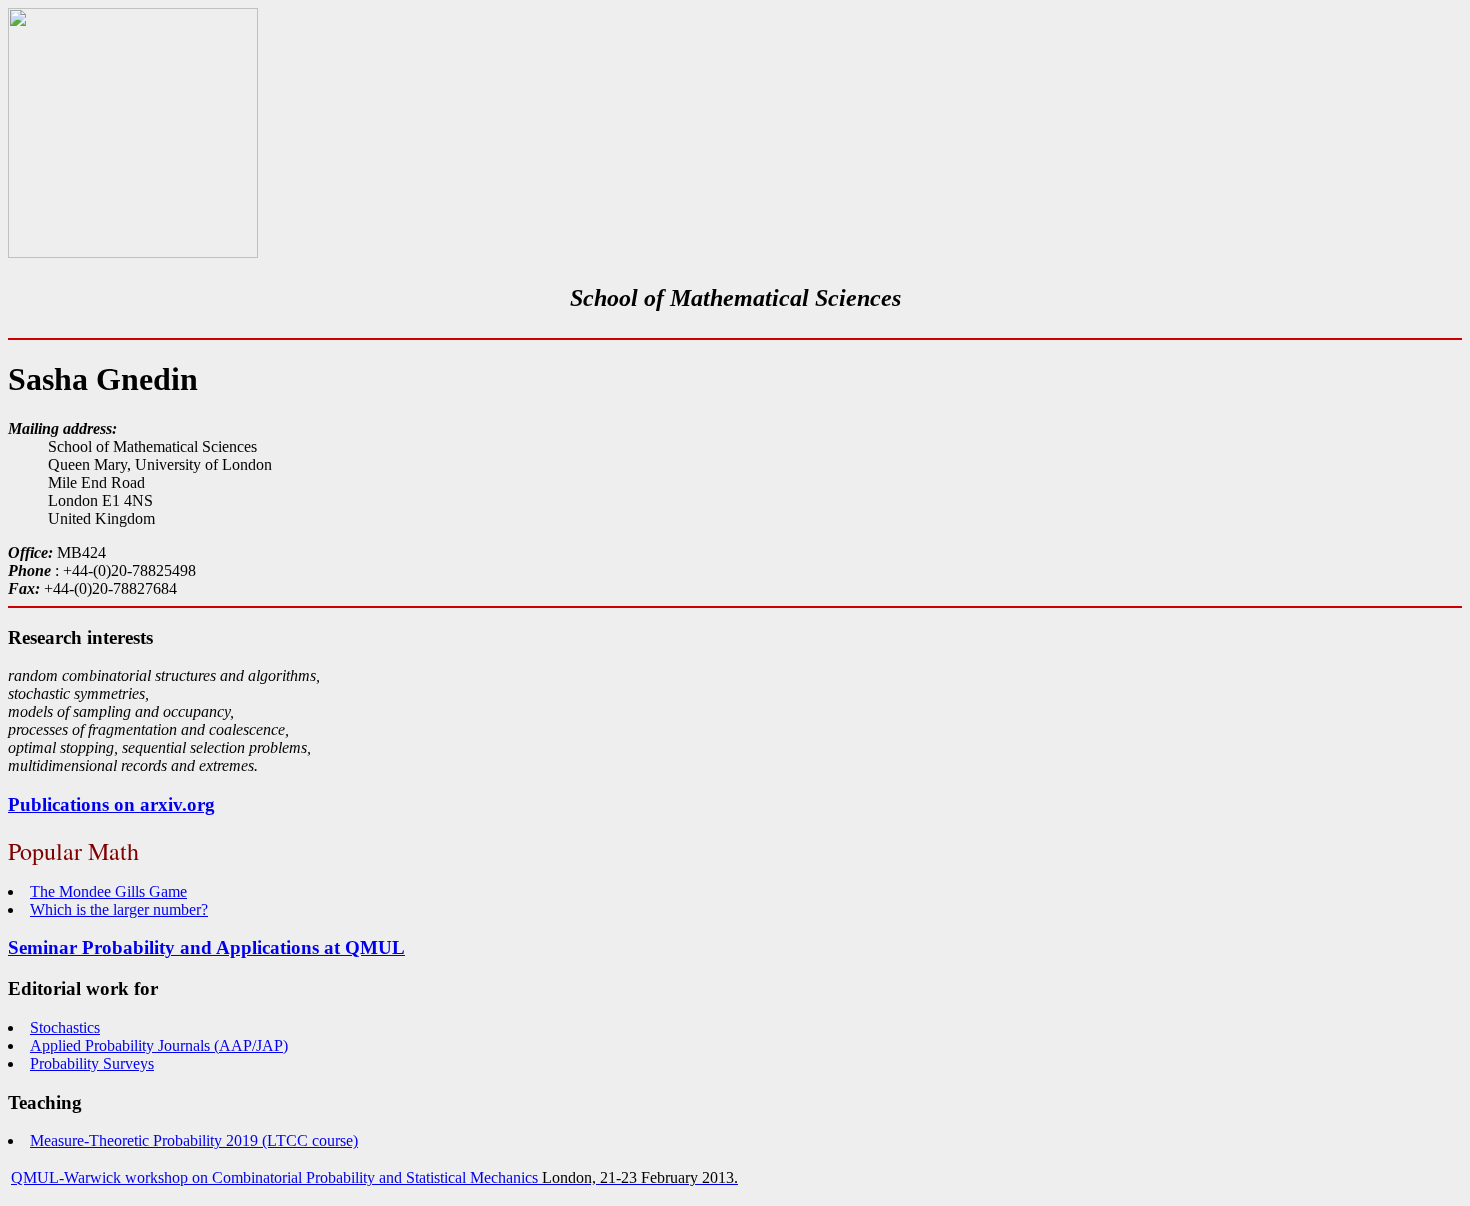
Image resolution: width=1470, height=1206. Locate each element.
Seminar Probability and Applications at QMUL (206, 947)
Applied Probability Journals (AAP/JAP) (159, 1045)
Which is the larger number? (119, 909)
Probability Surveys (92, 1063)
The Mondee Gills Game (108, 891)
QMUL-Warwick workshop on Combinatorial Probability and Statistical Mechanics (274, 1177)
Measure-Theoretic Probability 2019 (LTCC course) (194, 1140)
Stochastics (65, 1027)
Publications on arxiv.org (111, 804)
